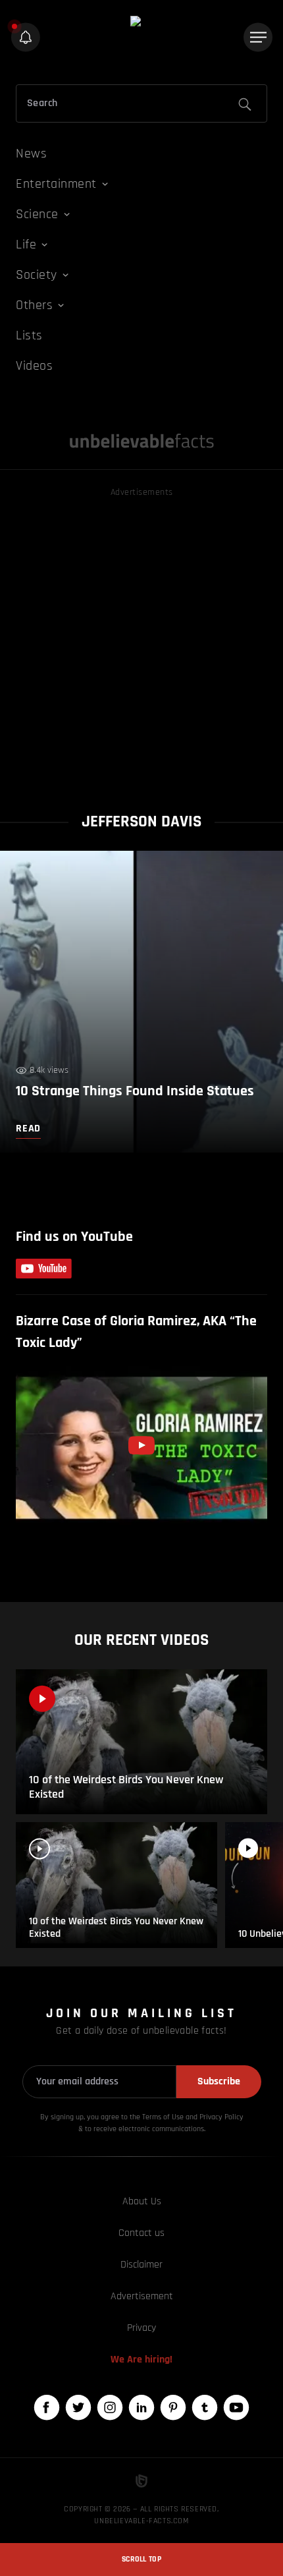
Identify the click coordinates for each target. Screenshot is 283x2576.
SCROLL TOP (141, 2559)
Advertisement (142, 2296)
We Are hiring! (141, 2360)
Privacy (141, 2328)
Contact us (141, 2233)
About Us (142, 2201)
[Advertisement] (141, 642)
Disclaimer (141, 2265)
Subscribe (219, 2081)
